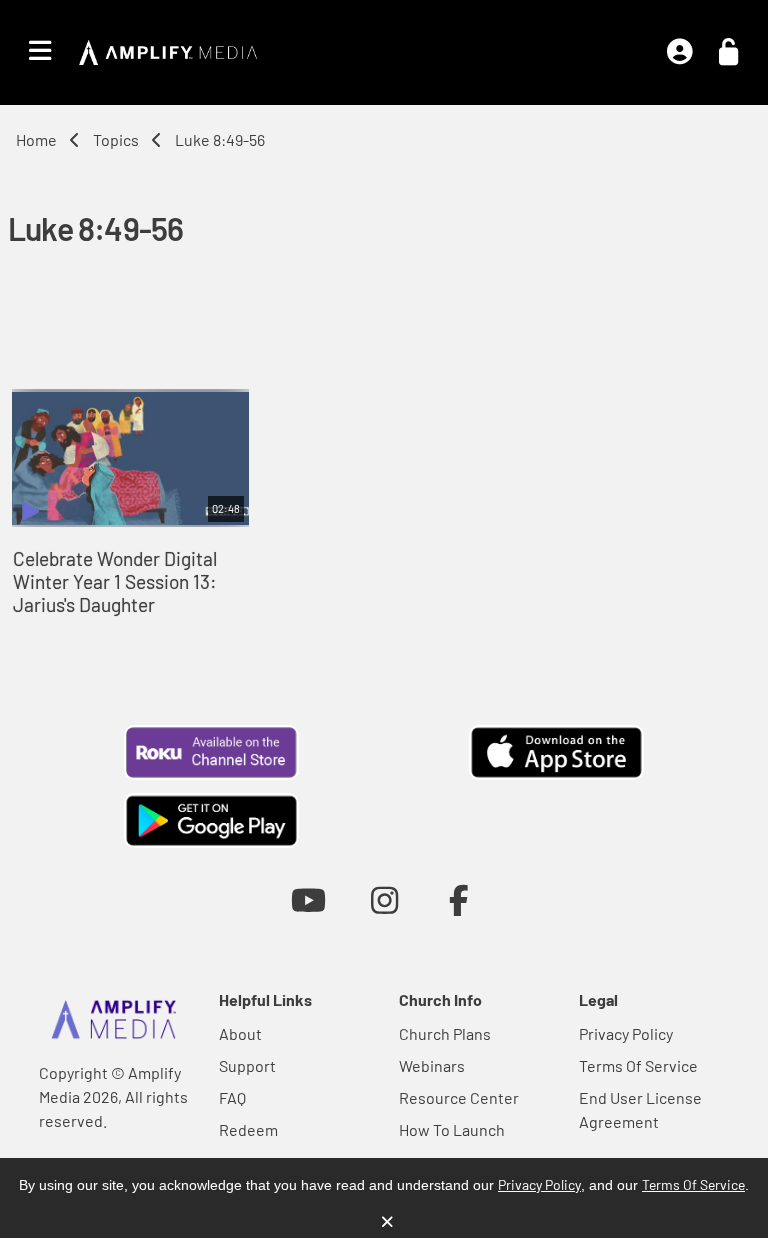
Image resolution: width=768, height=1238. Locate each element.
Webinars (432, 1065)
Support (247, 1065)
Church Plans (445, 1033)
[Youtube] (308, 899)
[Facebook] (459, 899)
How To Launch (452, 1129)
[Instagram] (384, 899)
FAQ (232, 1097)
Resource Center (459, 1097)
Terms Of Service (638, 1065)
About (240, 1033)
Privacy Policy (626, 1033)
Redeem (248, 1129)
